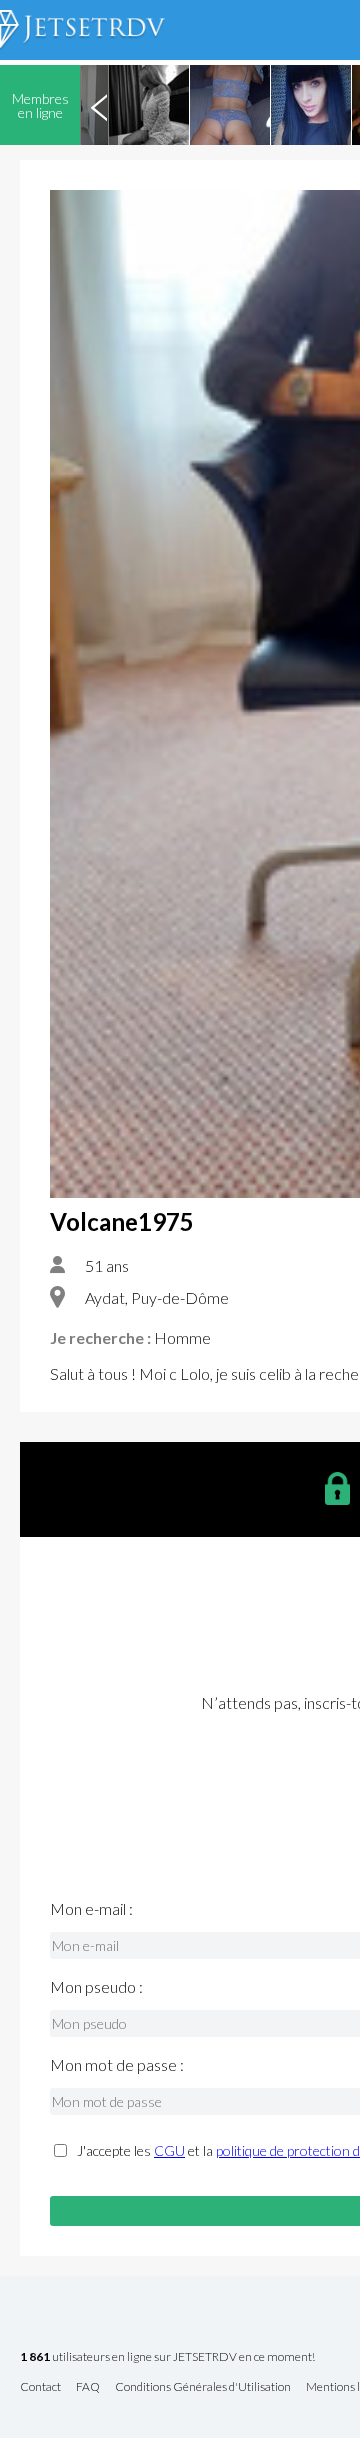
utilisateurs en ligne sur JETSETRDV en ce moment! (167, 2357)
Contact (40, 2387)
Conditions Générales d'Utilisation (203, 2387)
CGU (169, 2150)
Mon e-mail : (91, 1909)
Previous (99, 105)
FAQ (88, 2387)
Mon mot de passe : (117, 2065)
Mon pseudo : (96, 1987)
